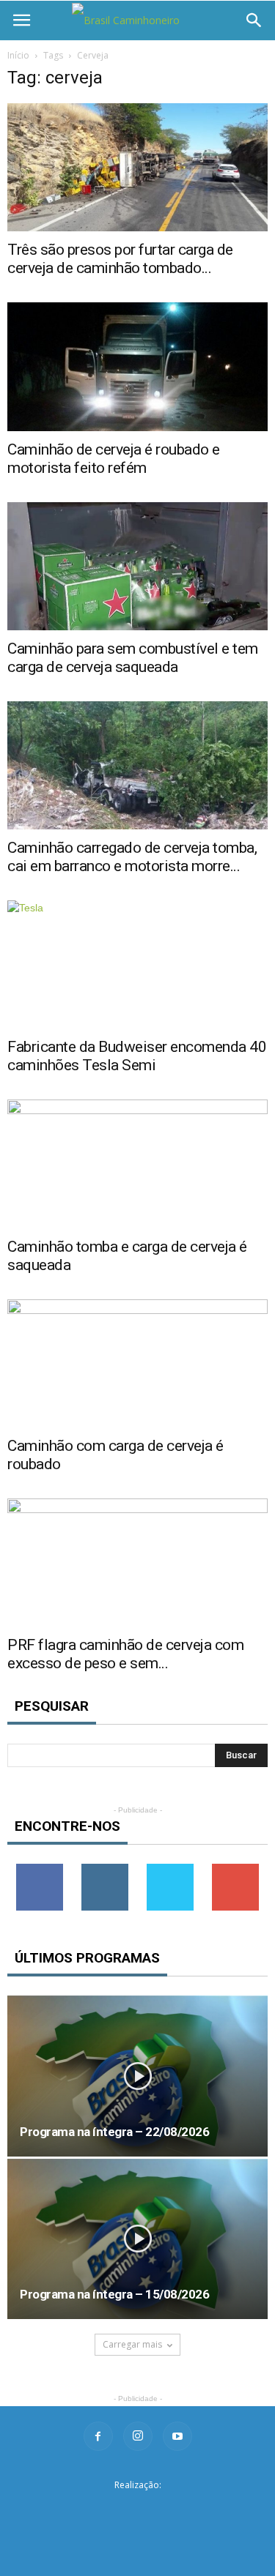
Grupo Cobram (138, 2508)
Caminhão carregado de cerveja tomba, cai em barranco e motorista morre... (132, 857)
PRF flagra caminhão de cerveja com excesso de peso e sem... (125, 1654)
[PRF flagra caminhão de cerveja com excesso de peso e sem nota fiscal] (137, 1563)
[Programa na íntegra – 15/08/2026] (137, 2239)
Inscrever (235, 1869)
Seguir (105, 1869)
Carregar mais (132, 2344)
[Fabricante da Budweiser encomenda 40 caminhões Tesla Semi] (137, 964)
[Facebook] (98, 2436)
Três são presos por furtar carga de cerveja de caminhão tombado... (120, 259)
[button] (254, 20)
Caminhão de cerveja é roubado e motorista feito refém (114, 459)
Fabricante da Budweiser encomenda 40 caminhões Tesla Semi (137, 1056)
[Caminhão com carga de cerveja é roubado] (137, 1363)
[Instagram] (138, 2436)
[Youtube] (177, 2436)
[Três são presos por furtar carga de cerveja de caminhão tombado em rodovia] (137, 167)
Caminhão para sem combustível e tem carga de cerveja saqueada (133, 658)
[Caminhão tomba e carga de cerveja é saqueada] (137, 1164)
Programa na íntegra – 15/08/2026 (114, 2294)
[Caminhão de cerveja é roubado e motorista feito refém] (137, 366)
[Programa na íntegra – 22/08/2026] (137, 2076)
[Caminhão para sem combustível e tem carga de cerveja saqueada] (137, 566)
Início (18, 55)
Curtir (40, 1869)
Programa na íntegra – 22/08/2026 (114, 2132)
